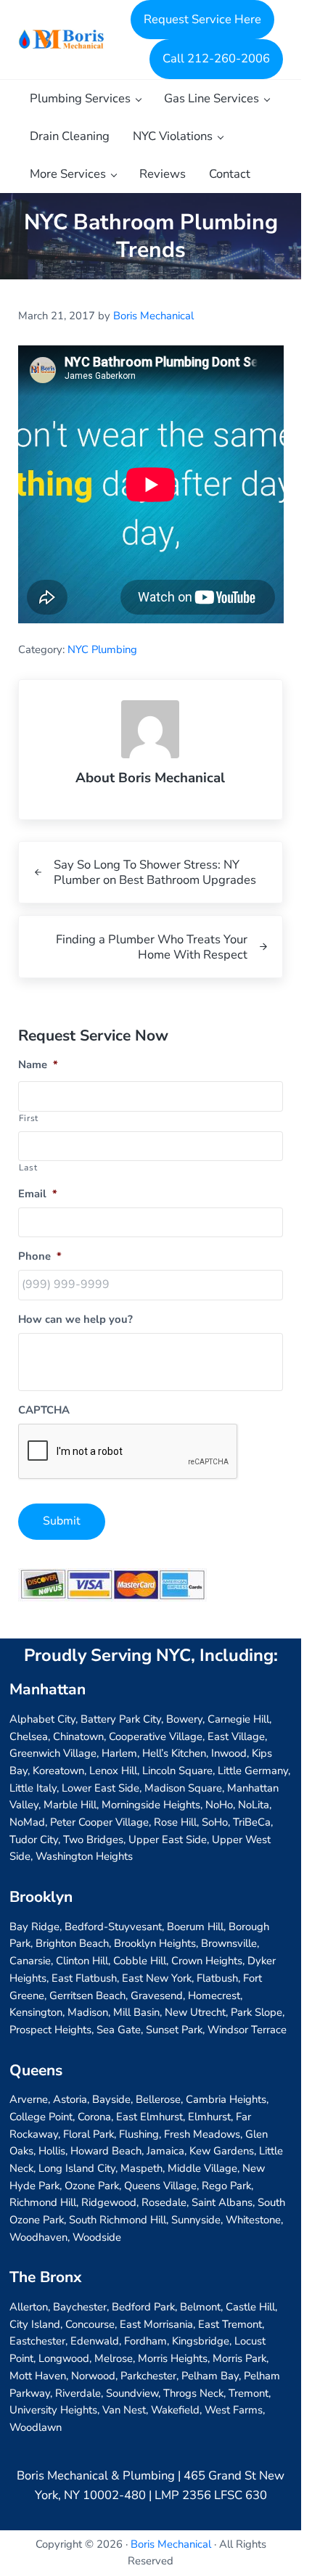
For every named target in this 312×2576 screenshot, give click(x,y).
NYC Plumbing (102, 649)
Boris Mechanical (171, 2544)
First (29, 1118)
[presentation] (128, 1452)
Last (28, 1168)
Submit (62, 1521)
